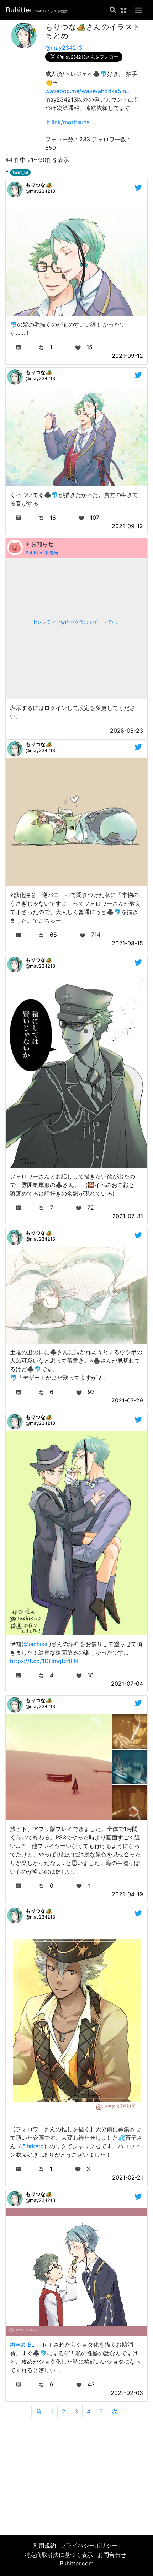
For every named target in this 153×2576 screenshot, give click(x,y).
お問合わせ (112, 2555)
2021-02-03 (127, 2393)
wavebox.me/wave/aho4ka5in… (88, 91)
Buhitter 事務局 (42, 553)
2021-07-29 (127, 1400)
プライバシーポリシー (89, 2545)
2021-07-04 (127, 1684)
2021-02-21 (128, 2177)
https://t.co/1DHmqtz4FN (44, 1661)
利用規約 (44, 2545)
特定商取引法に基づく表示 (59, 2555)
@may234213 (64, 48)
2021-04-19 (127, 1894)
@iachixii (35, 1644)
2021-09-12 (127, 356)
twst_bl (20, 172)
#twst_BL (22, 2345)
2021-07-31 (128, 1216)
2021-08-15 (127, 943)
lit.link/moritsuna (67, 122)
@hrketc (33, 2146)
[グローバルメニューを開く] (138, 10)
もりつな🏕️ (39, 185)
